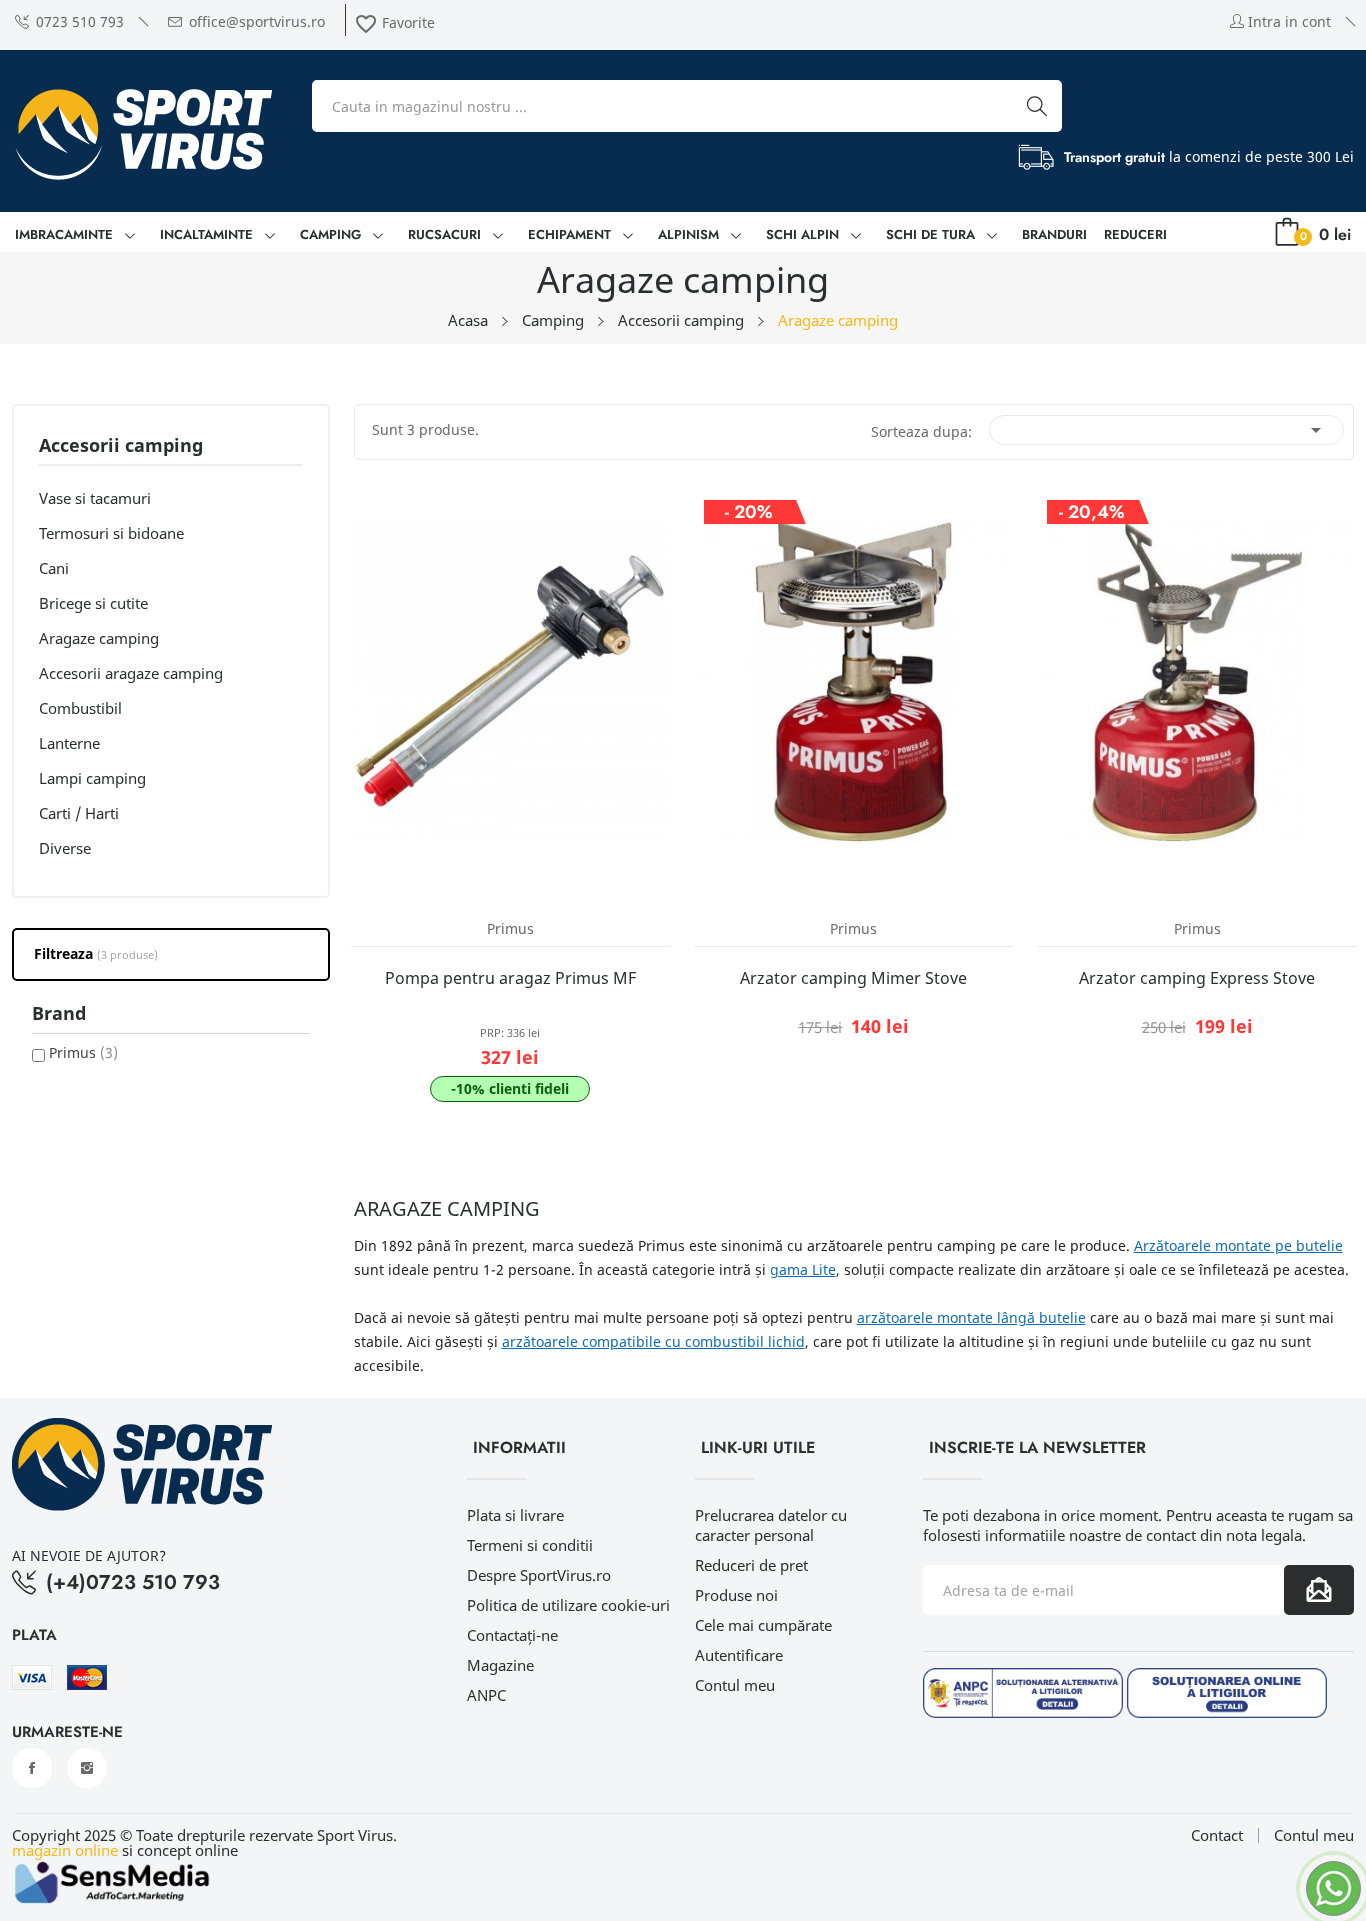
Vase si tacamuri (95, 498)
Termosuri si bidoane (111, 533)
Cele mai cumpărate (763, 1625)
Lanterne (69, 743)
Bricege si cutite (93, 603)
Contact (1217, 1835)
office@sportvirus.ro (257, 21)
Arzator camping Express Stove (1197, 978)
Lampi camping (92, 778)
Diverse (65, 848)
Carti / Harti (79, 813)
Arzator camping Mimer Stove (853, 978)
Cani (54, 568)
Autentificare (739, 1655)
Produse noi (736, 1595)
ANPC (486, 1695)
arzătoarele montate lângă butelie (971, 1317)
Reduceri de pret (751, 1565)
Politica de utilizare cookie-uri (568, 1605)
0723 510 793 (80, 21)
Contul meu (735, 1685)
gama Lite (803, 1269)
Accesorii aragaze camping (131, 673)
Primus (83, 1052)
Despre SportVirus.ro (539, 1575)
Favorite (394, 22)
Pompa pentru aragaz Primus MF (510, 978)
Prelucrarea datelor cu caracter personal (771, 1525)
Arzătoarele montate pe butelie (1238, 1245)
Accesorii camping (121, 446)
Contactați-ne (512, 1635)
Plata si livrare (515, 1515)
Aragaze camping (99, 638)
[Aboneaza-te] (1319, 1590)
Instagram (87, 1768)
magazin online (65, 1850)
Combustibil (80, 708)
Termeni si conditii (530, 1545)
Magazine (500, 1665)
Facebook (32, 1768)
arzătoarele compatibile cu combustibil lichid (653, 1341)
